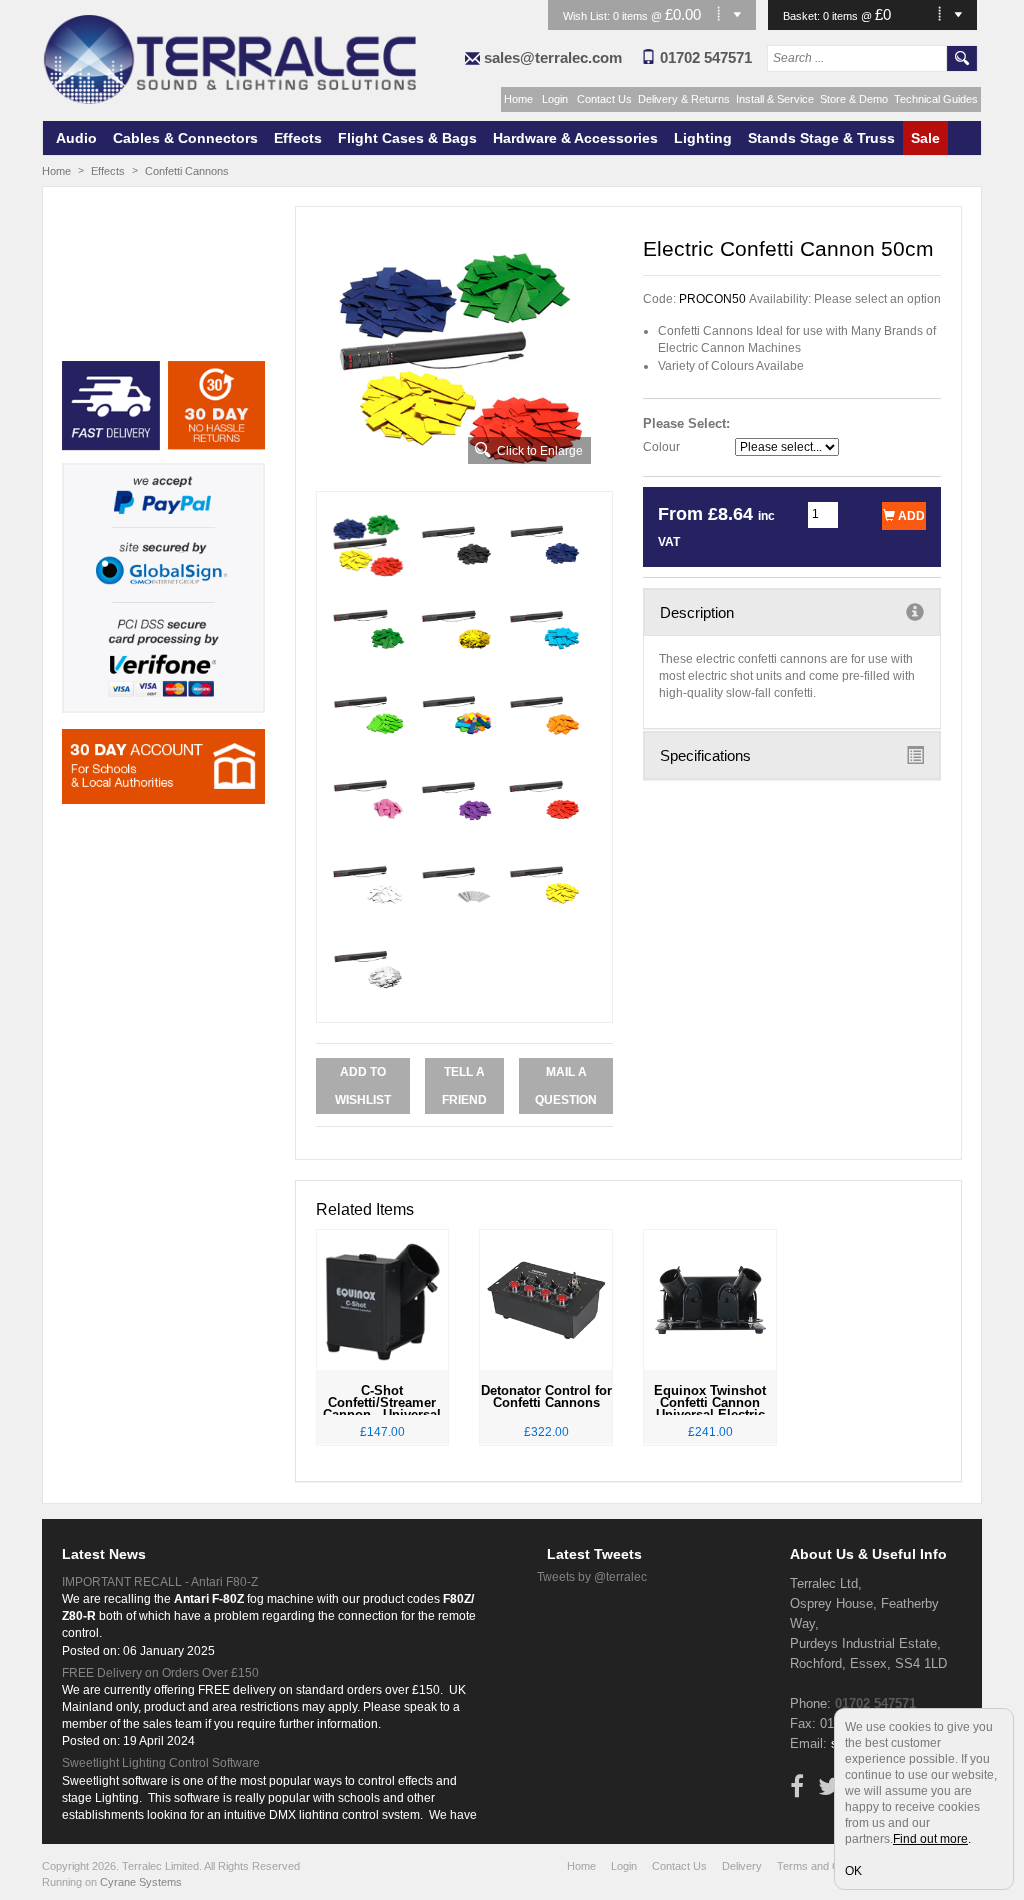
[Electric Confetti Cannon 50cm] (465, 356)
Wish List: (588, 16)
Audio (76, 138)
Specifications (705, 755)
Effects (298, 138)
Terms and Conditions (830, 1866)
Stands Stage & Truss (821, 138)
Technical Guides (936, 99)
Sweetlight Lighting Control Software (161, 1763)
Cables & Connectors (185, 138)
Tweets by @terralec (592, 1577)
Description (697, 612)
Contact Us (604, 99)
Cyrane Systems (141, 1882)
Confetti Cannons (187, 171)
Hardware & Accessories (575, 138)
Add (910, 516)
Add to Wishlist (363, 1086)
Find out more (930, 1839)
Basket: (803, 16)
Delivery (742, 1866)
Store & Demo (854, 99)
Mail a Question (566, 1086)
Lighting (703, 138)
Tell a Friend (464, 1086)
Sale (925, 138)
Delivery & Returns (684, 99)
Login (555, 99)
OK (853, 1871)
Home (518, 99)
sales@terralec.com (553, 57)
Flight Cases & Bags (407, 138)
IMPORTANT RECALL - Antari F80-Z (160, 1582)
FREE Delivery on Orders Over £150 (160, 1673)
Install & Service (775, 99)
